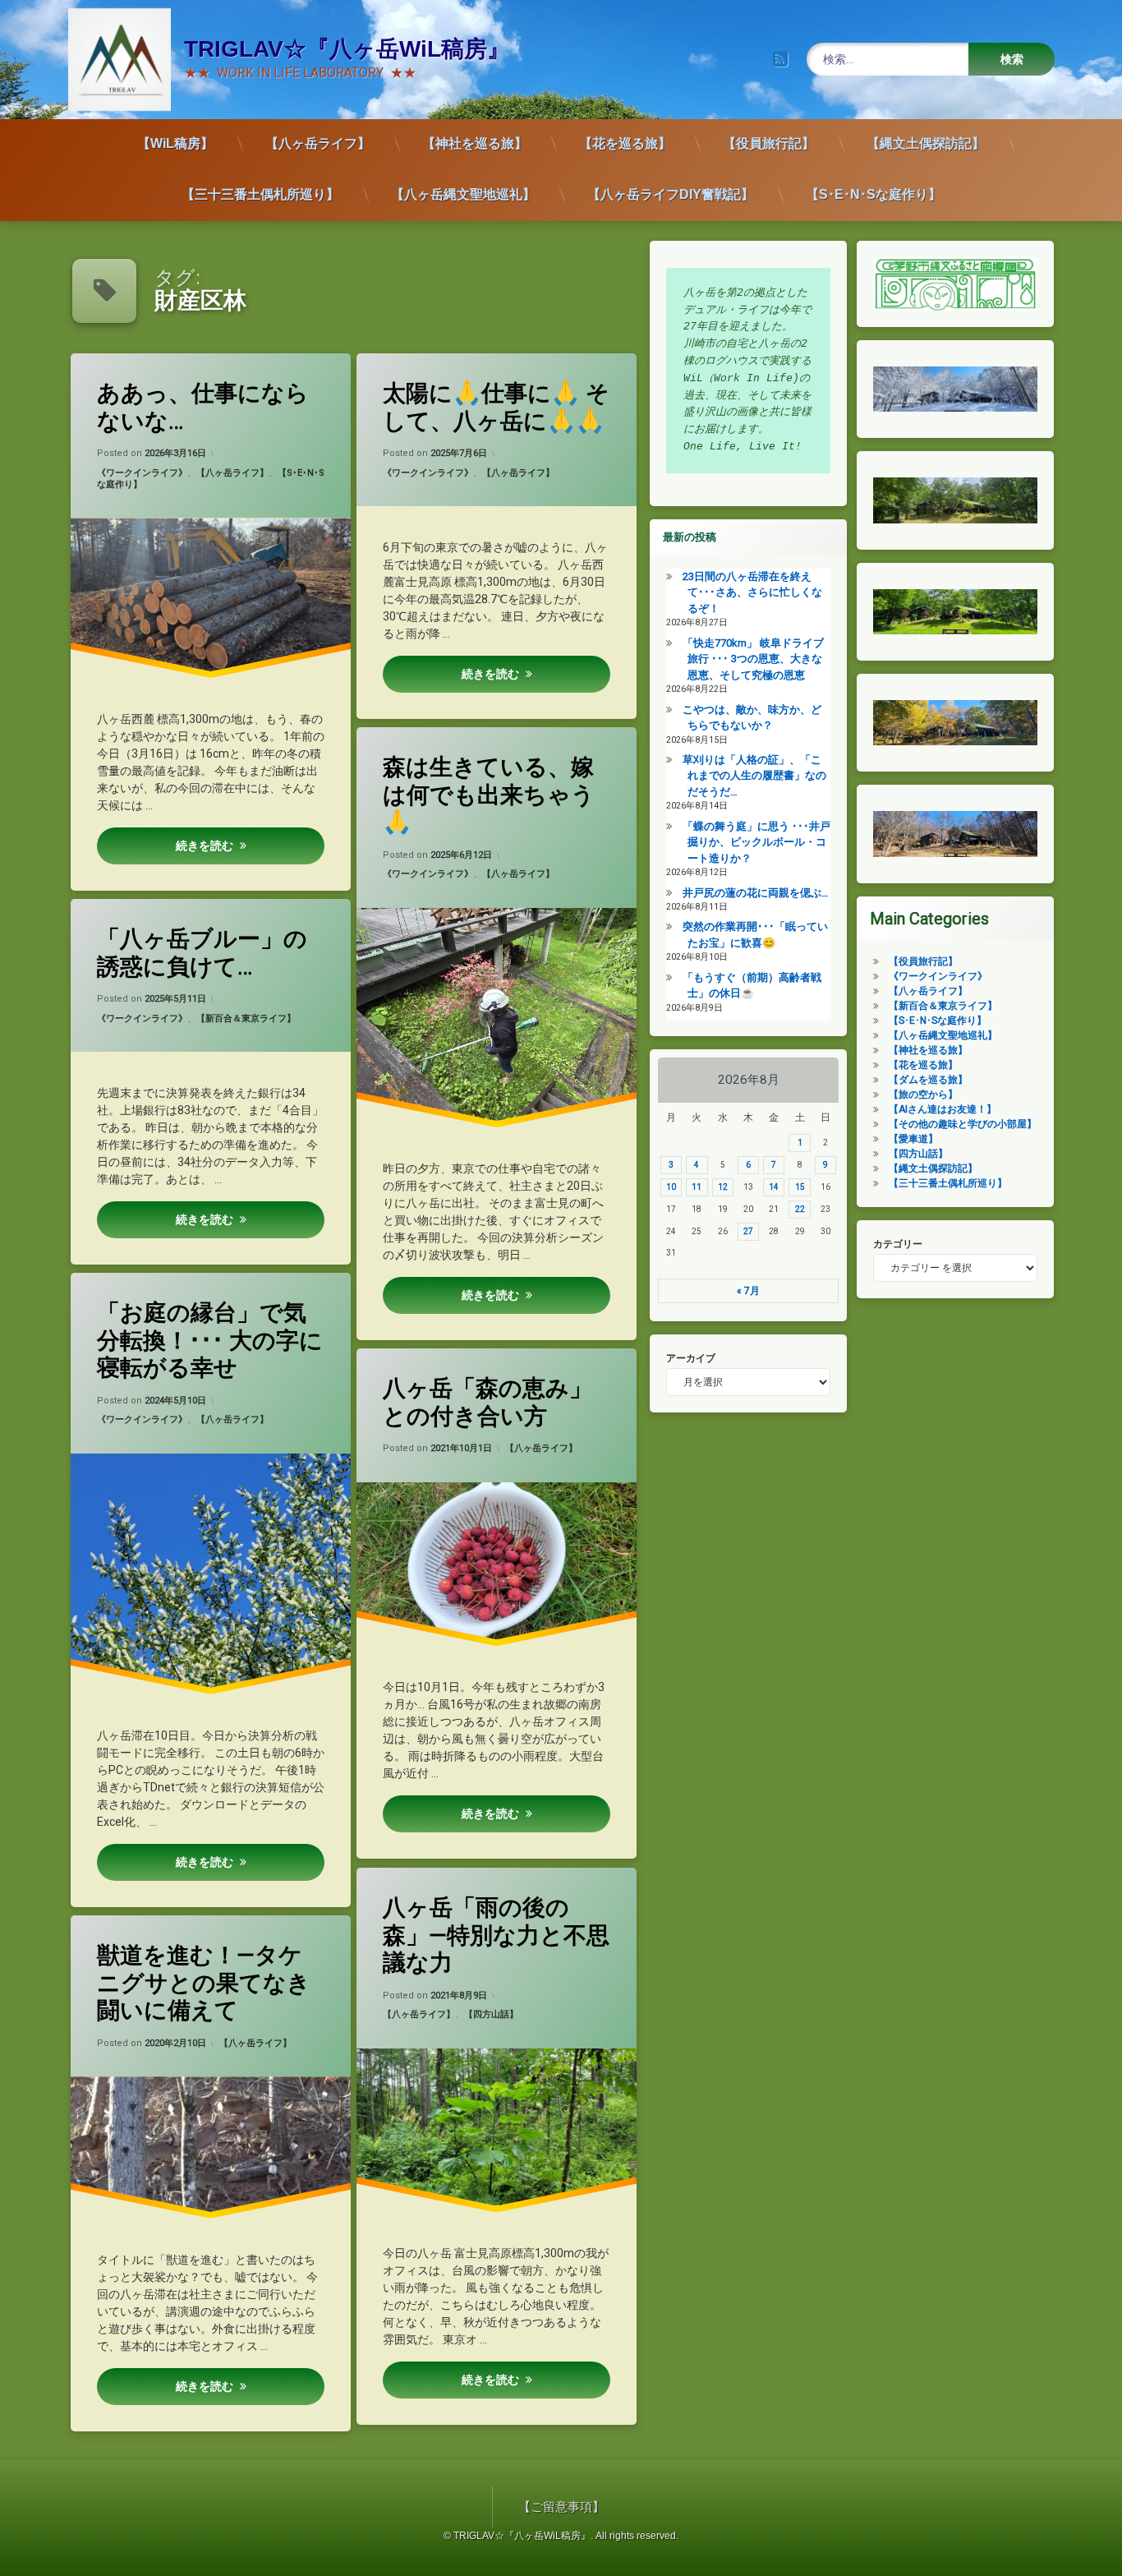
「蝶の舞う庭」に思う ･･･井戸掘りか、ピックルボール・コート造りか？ (756, 842)
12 (723, 1187)
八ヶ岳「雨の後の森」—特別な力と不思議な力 (496, 1935)
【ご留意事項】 (561, 2507)
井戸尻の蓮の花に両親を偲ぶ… (756, 893)
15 (800, 1187)
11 (697, 1187)
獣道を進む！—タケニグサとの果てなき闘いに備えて (204, 1983)
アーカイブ (691, 1358)
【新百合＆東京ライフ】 (246, 1018)
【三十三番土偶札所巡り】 (260, 194)
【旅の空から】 (923, 1094)
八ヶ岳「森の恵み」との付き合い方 (487, 1402)
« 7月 (748, 1291)
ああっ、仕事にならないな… (203, 407)
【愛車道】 (913, 1139)
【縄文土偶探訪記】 (926, 143)
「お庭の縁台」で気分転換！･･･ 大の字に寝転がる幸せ (210, 1340)
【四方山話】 (491, 2014)
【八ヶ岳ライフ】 (318, 143)
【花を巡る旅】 (625, 143)
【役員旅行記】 (769, 143)
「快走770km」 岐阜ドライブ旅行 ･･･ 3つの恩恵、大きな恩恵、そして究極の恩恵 (753, 659)
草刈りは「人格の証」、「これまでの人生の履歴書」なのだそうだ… (754, 776)
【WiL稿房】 (175, 143)
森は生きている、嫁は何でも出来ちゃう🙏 (489, 795)
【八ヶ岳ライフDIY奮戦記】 (671, 194)
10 (671, 1187)
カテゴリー (898, 1244)
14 (774, 1187)
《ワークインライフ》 (142, 473)
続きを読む (205, 846)
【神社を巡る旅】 (475, 143)
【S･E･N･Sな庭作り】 (874, 194)
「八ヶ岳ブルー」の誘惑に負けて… (202, 953)
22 (800, 1209)
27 (748, 1231)
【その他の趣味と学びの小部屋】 (963, 1124)
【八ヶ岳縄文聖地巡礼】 (463, 194)
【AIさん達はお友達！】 (943, 1109)
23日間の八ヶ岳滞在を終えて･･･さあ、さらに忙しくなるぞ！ (752, 592)
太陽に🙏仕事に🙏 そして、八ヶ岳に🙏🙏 (496, 407)
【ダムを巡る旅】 (928, 1080)
